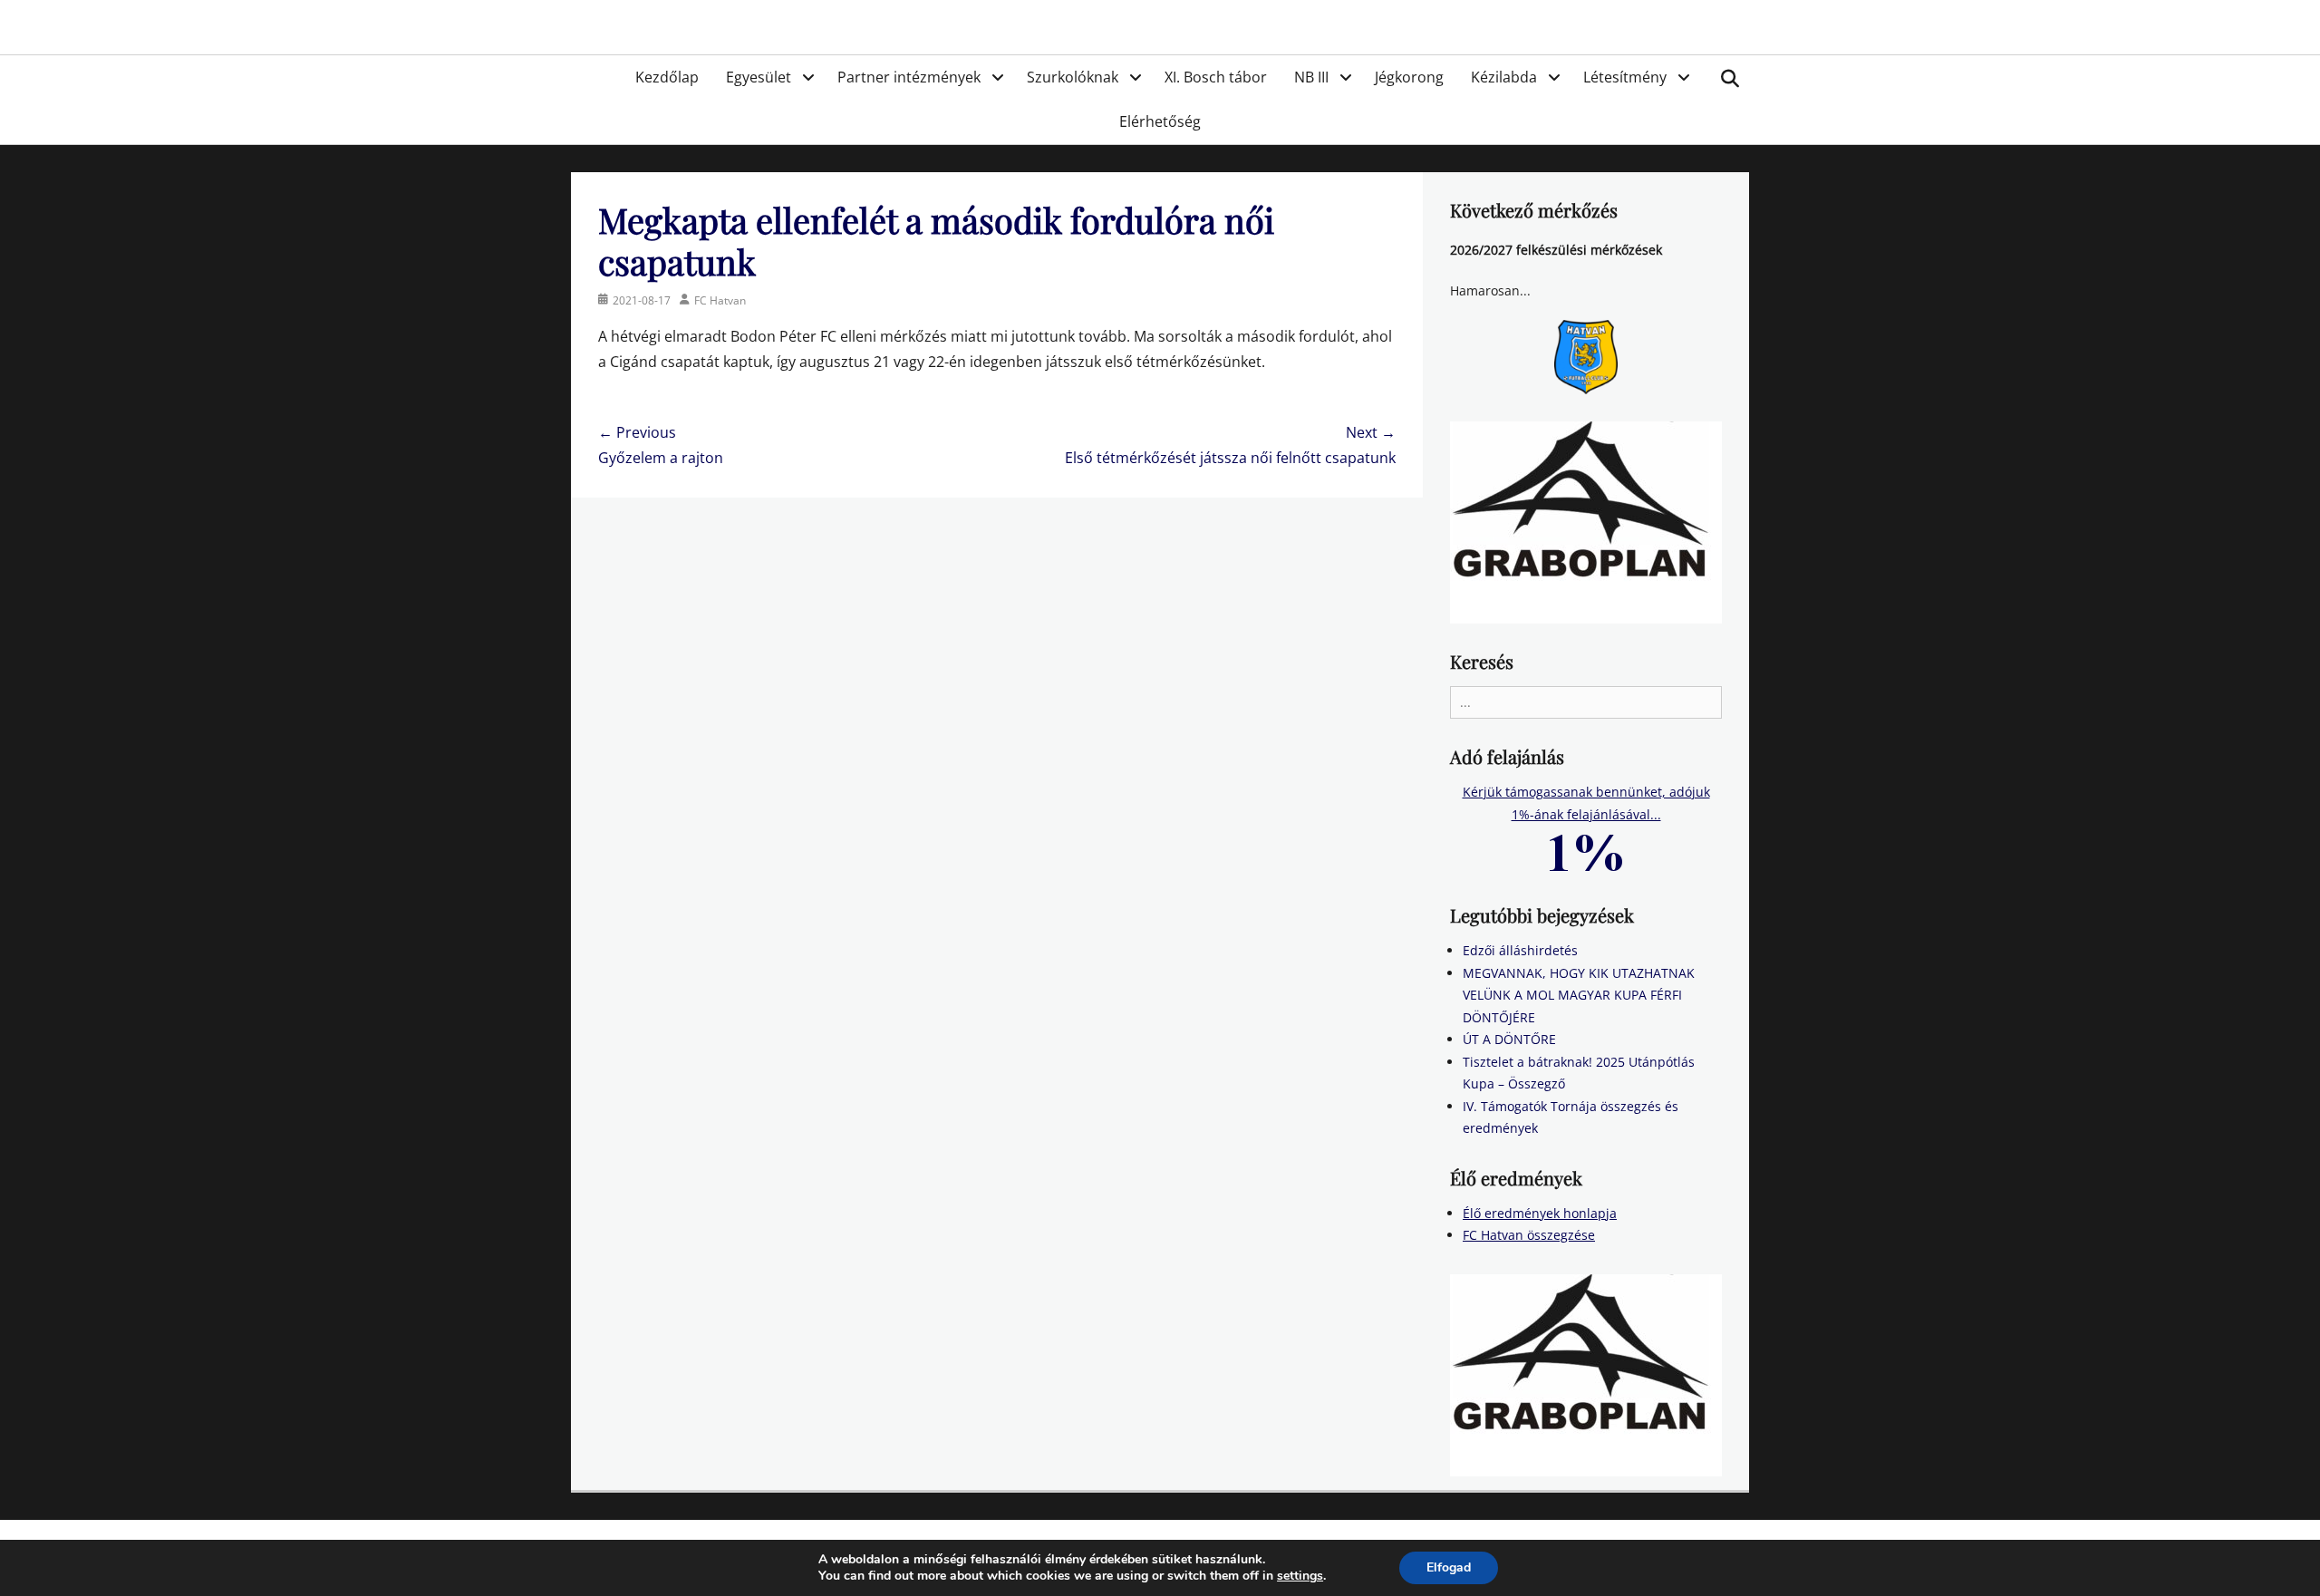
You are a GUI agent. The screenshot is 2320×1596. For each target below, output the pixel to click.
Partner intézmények (909, 77)
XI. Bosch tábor (1216, 77)
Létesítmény (1625, 77)
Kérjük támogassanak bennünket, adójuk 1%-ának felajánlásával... (1586, 803)
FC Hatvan (720, 300)
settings (1300, 1576)
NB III (1311, 77)
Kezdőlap (667, 77)
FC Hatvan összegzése (1529, 1235)
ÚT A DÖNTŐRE (1509, 1039)
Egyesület (759, 77)
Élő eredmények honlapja (1540, 1213)
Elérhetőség (1160, 121)
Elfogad (1449, 1567)
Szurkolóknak (1073, 77)
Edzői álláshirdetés (1520, 950)
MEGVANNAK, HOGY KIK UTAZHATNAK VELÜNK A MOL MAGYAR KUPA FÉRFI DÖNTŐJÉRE (1579, 995)
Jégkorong (1409, 77)
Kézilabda (1504, 77)
